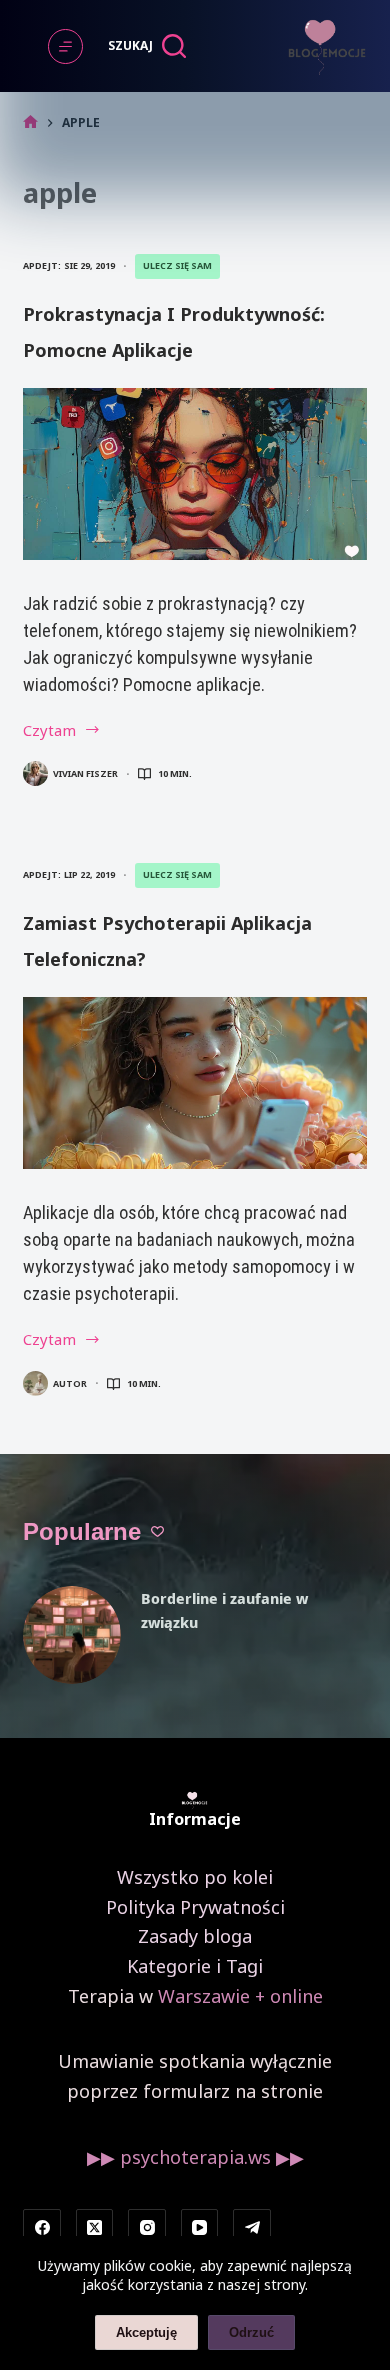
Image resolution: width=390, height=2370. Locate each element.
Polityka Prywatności (195, 1907)
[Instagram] (147, 2228)
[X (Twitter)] (95, 2228)
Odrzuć (251, 2332)
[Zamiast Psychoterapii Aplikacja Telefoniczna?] (194, 1083)
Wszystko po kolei (195, 1877)
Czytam (79, 731)
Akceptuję (146, 2332)
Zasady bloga (195, 1936)
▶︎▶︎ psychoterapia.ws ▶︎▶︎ (195, 2157)
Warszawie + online (240, 1996)
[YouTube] (200, 2228)
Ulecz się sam (177, 265)
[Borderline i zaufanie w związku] (72, 1635)
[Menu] (65, 46)
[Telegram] (252, 2228)
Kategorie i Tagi (195, 1966)
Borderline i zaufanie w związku (224, 1610)
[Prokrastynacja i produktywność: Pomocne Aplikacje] (194, 474)
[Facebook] (42, 2228)
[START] (30, 122)
